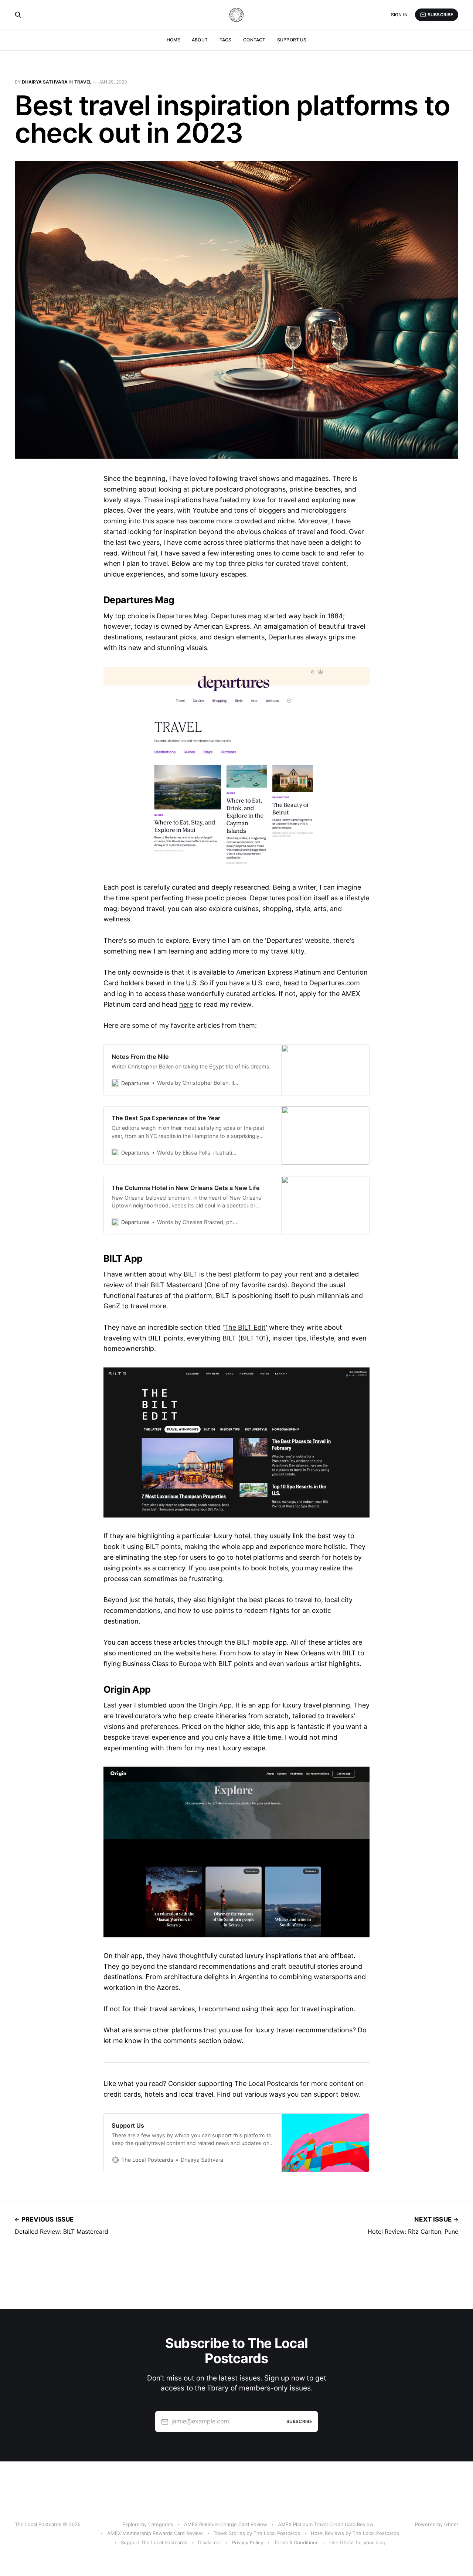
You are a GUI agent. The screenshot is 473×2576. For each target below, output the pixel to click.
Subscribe (440, 15)
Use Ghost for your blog (357, 2542)
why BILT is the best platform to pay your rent (241, 1274)
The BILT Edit (245, 1327)
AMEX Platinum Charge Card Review (226, 2524)
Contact (254, 40)
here (186, 1004)
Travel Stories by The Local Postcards (257, 2533)
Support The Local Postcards (154, 2542)
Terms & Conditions (296, 2542)
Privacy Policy (248, 2542)
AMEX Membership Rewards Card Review (155, 2533)
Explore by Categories (148, 2524)
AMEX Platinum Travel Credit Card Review (326, 2524)
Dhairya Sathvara (45, 82)
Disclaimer (210, 2542)
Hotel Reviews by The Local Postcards (355, 2533)
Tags (225, 40)
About (200, 40)
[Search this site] (18, 15)
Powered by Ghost (437, 2524)
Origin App (215, 1705)
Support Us (292, 40)
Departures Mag (182, 616)
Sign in (399, 15)
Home (173, 40)
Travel (83, 82)
